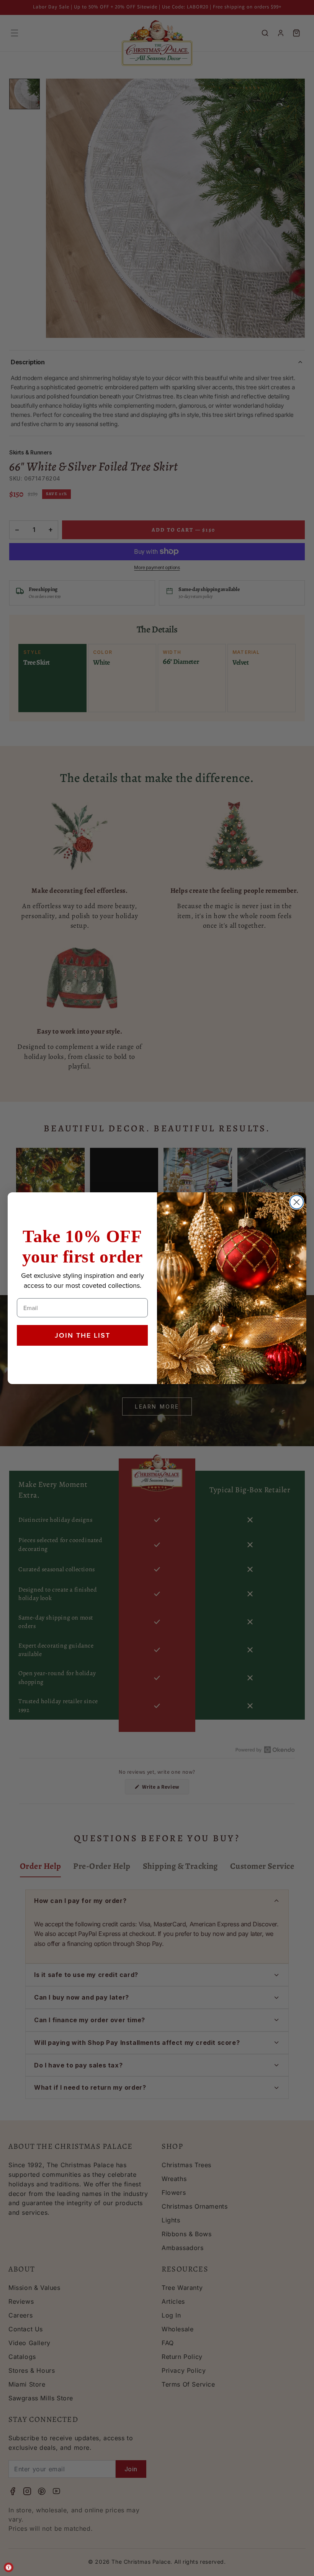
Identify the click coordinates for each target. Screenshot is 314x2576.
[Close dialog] (297, 1202)
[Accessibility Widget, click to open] (9, 2567)
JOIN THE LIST (83, 1335)
